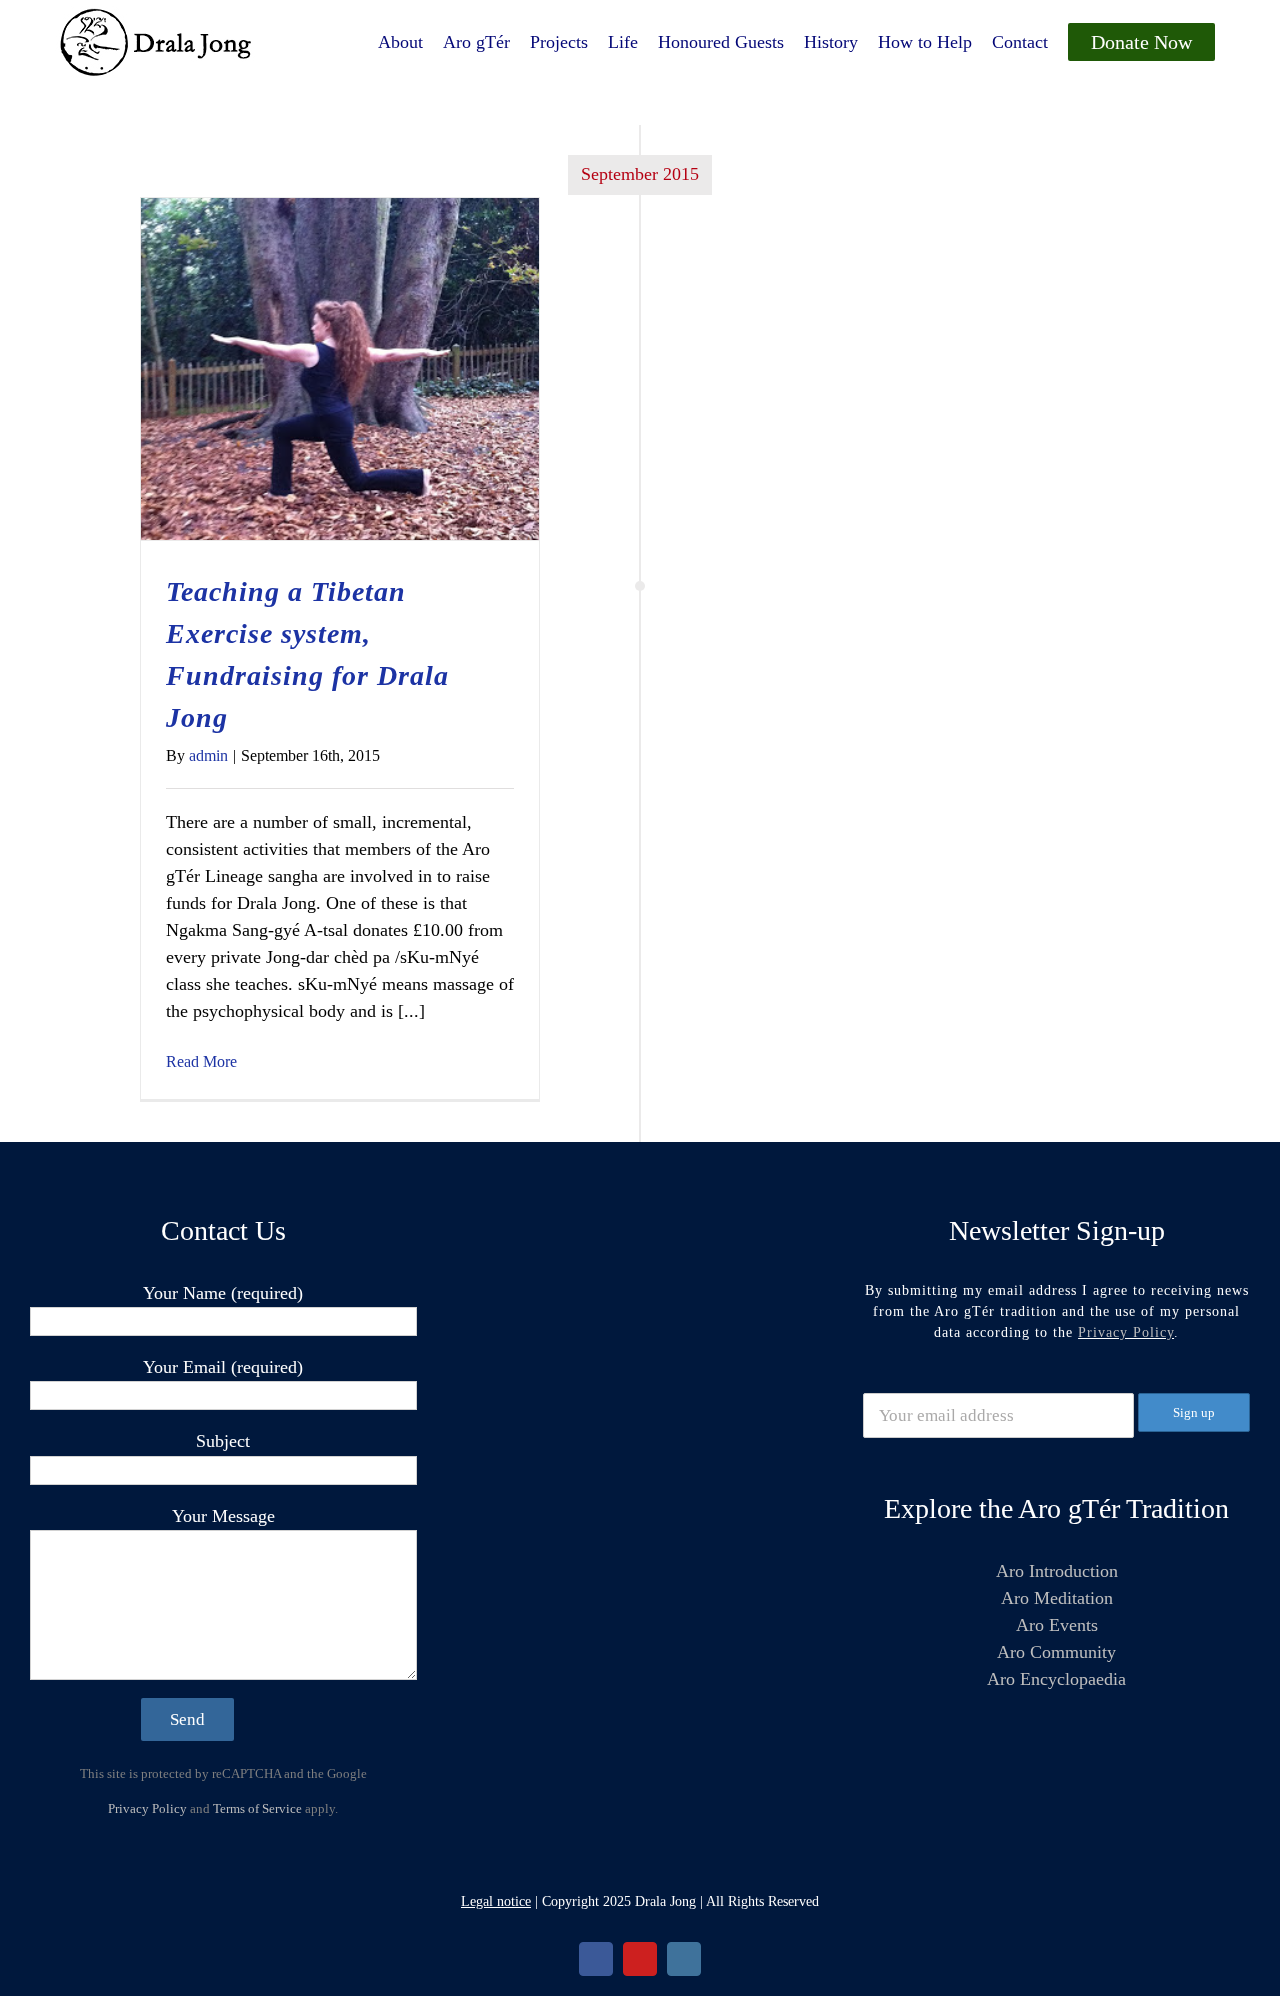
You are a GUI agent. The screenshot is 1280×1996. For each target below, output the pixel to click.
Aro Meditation (1057, 1598)
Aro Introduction (1057, 1571)
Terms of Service (257, 1808)
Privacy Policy (147, 1808)
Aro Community (1056, 1652)
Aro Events (1057, 1625)
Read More (201, 1061)
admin (208, 755)
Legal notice (496, 1901)
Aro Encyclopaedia (1056, 1679)
